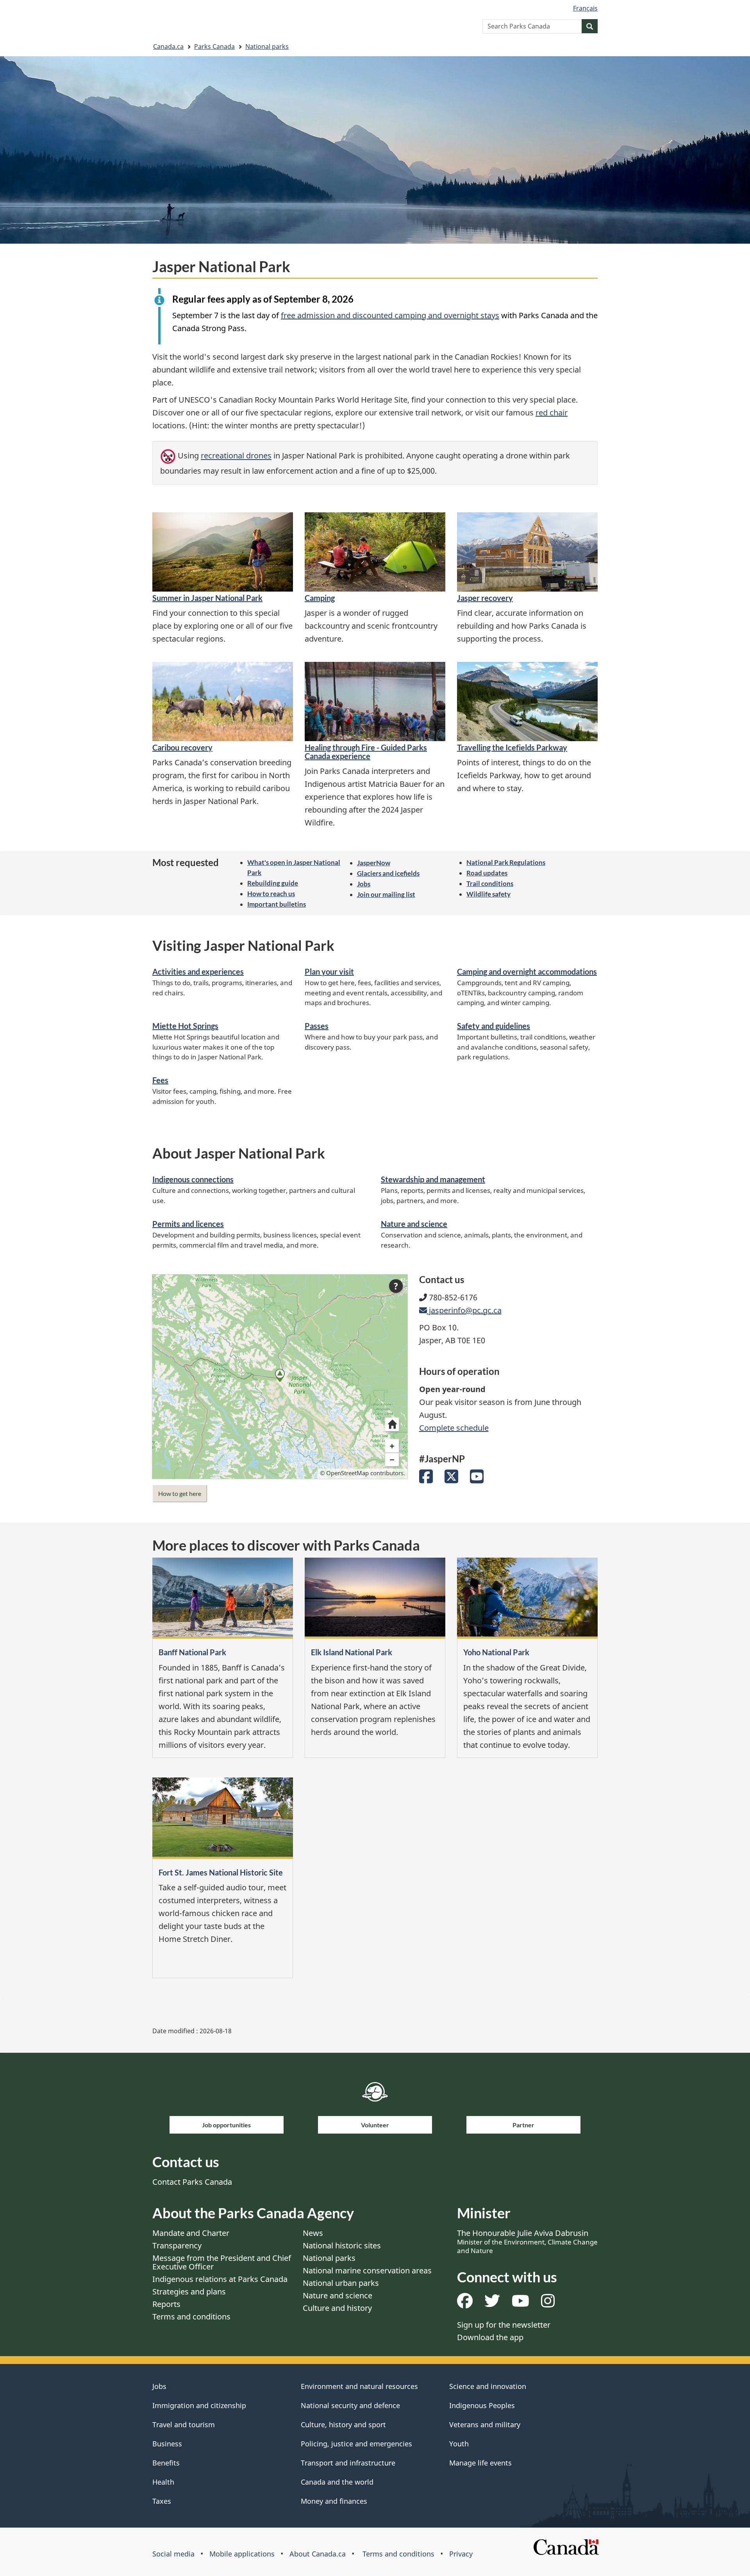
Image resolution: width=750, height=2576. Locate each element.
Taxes (162, 2501)
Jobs (364, 884)
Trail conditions (490, 883)
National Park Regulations (506, 862)
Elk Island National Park (352, 1652)
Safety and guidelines (494, 1026)
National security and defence (350, 2405)
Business (167, 2444)
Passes (317, 1026)
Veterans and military (485, 2424)
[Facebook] (426, 1479)
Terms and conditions (191, 2317)
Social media (173, 2554)
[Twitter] (451, 1479)
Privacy (461, 2554)
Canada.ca (168, 46)
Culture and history (337, 2308)
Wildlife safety (488, 894)
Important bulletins (277, 904)
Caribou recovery (182, 747)
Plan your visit (329, 972)
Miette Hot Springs (185, 1026)
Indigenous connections (193, 1179)
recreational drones (236, 456)
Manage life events (480, 2463)
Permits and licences (188, 1224)
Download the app (490, 2337)
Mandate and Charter (191, 2233)
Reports (166, 2304)
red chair (552, 413)
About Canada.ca (318, 2554)
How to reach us (271, 894)
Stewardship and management (433, 1179)
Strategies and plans (189, 2292)
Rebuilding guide (273, 883)
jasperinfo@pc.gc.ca (464, 1310)
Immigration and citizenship (199, 2405)
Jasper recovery (485, 598)
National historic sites (342, 2245)
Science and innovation (488, 2386)
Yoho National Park (496, 1652)
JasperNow (374, 863)
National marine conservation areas (367, 2270)
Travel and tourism (184, 2424)
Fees (160, 1080)
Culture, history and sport (343, 2424)
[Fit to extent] (392, 1424)
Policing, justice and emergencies (356, 2444)
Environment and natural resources (359, 2386)
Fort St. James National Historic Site (221, 1872)
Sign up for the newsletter (504, 2325)
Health (163, 2482)
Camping (320, 598)
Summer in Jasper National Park (207, 598)
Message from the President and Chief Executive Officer (222, 2262)
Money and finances (334, 2501)
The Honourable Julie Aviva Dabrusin (527, 2241)
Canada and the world (337, 2482)
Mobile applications (242, 2554)
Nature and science (414, 1224)
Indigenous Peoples (482, 2405)
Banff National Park (192, 1652)
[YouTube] (477, 1479)
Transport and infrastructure (348, 2463)
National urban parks (341, 2283)
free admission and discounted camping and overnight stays (390, 315)
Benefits (166, 2463)
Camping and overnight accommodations (527, 972)
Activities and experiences (198, 972)
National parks (267, 46)
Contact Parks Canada (192, 2182)
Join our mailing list (386, 894)
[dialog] (280, 1376)
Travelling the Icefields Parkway (512, 747)
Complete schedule (454, 1428)
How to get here (180, 1493)
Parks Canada (214, 46)
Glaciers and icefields (388, 873)
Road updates (487, 873)
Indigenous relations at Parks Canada (220, 2279)
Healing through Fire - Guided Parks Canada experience (366, 752)
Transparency (177, 2245)
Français (585, 8)
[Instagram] (548, 2304)
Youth (459, 2444)
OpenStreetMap (347, 1473)
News (313, 2233)
